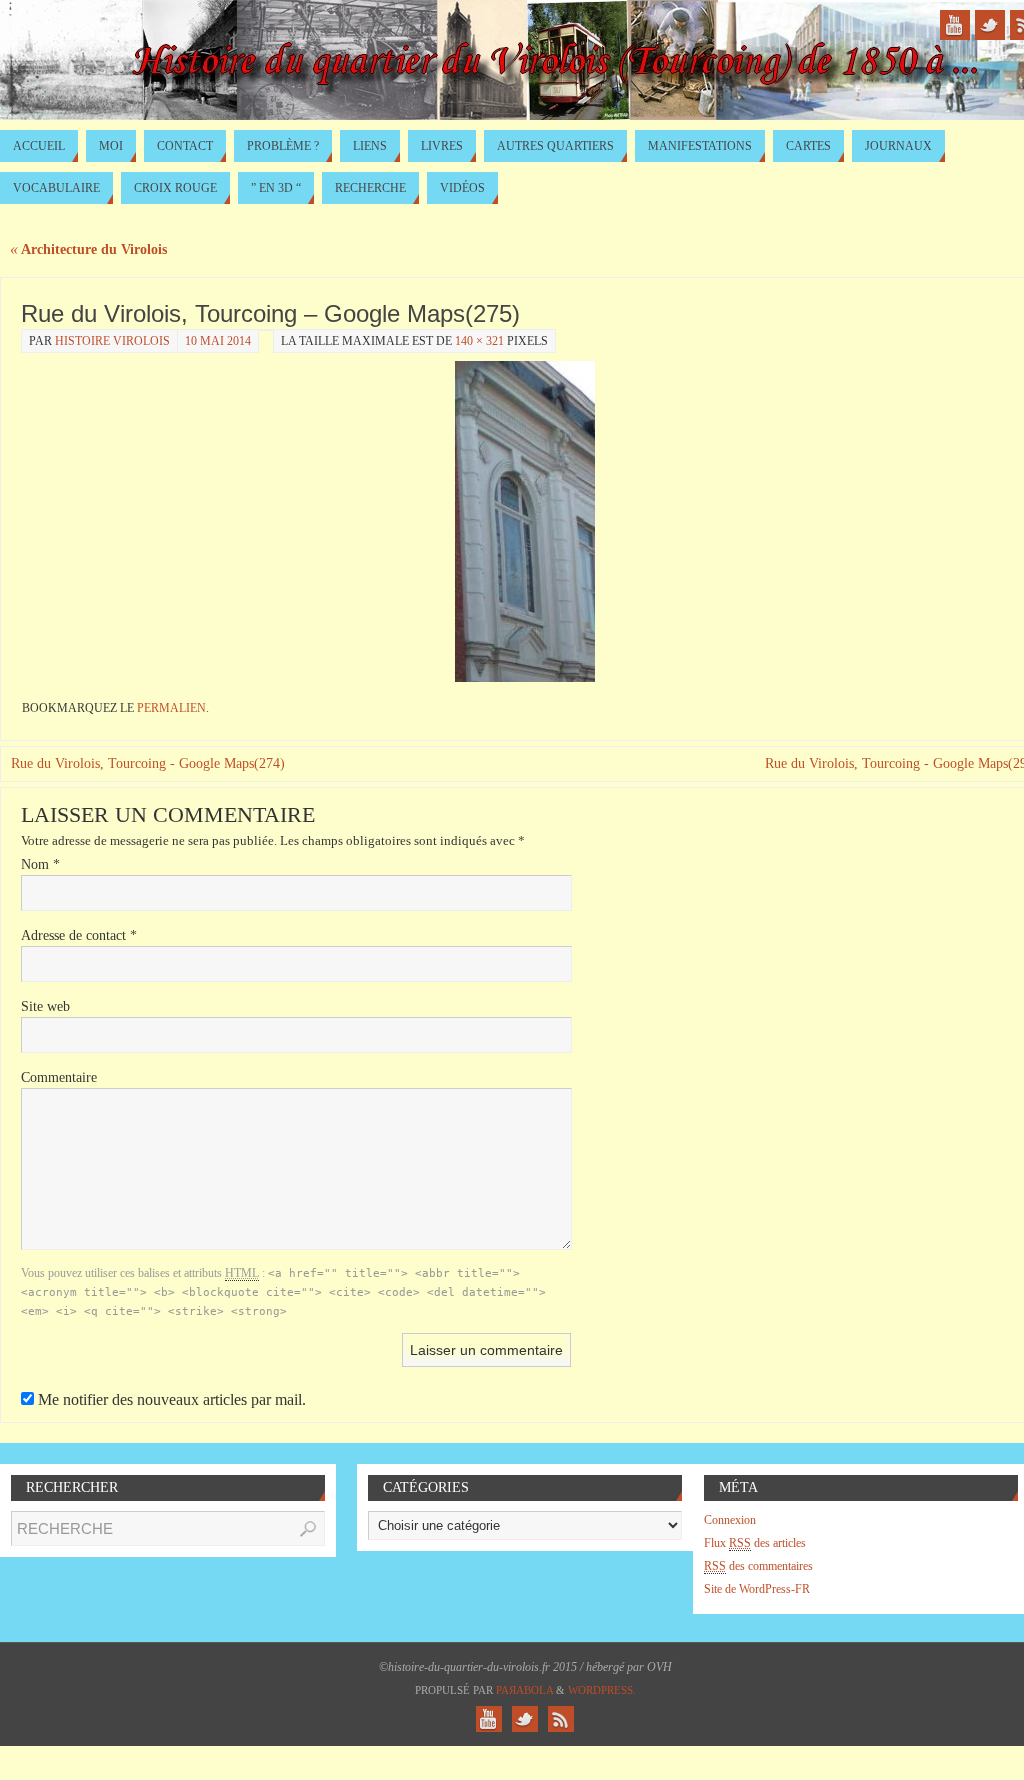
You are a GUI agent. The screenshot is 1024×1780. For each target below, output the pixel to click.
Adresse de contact (79, 935)
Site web (45, 1006)
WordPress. (602, 1690)
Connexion (730, 1520)
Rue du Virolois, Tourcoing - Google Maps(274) (148, 763)
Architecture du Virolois (88, 249)
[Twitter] (990, 25)
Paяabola (524, 1690)
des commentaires (758, 1566)
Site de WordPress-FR (757, 1589)
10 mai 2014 (218, 341)
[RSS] (561, 1719)
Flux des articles (755, 1543)
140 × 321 (479, 341)
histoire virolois (112, 341)
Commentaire (59, 1077)
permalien (171, 708)
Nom (40, 864)
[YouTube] (955, 25)
